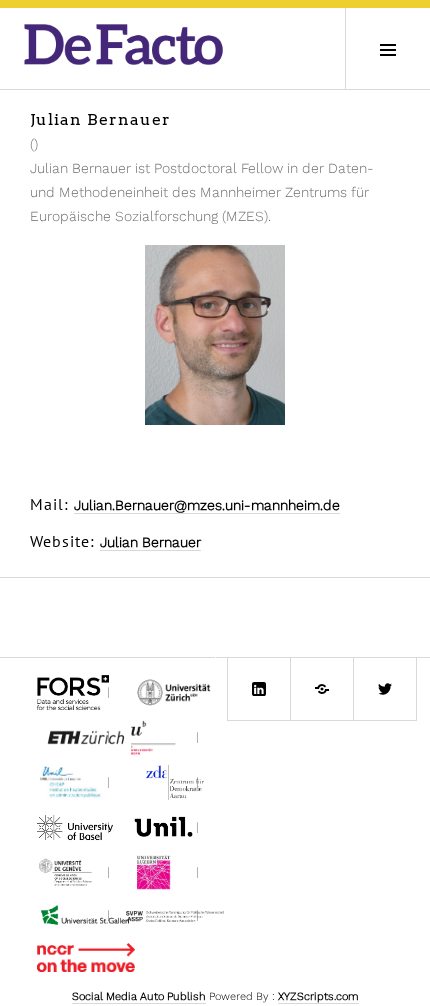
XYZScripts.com (318, 996)
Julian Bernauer (150, 542)
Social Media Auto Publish (139, 996)
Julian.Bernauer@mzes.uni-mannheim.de (207, 505)
